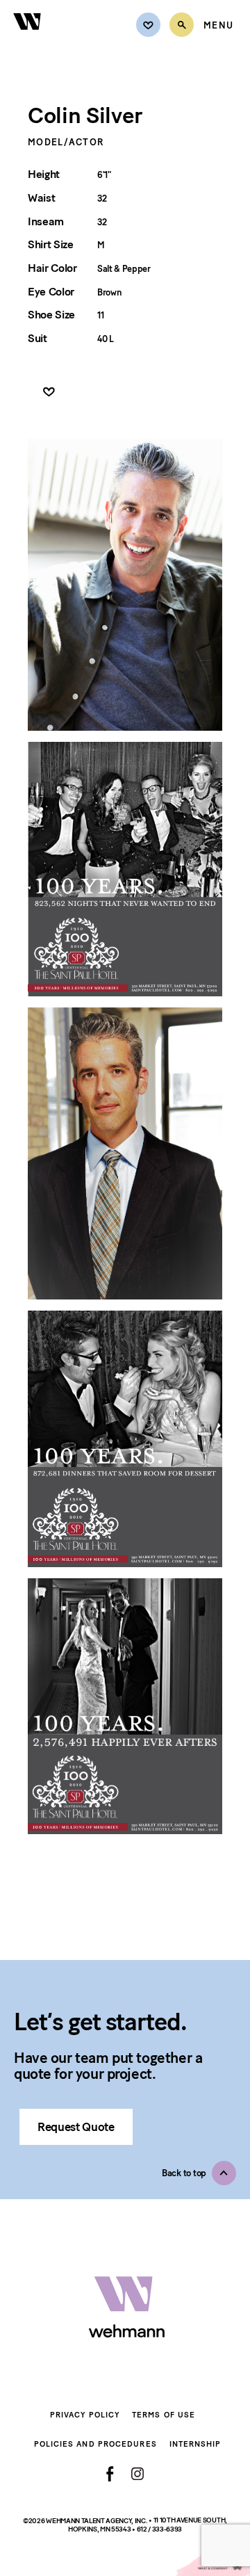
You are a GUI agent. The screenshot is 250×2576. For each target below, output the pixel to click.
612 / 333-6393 (160, 2529)
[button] (199, 2173)
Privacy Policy (85, 2415)
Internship (195, 2444)
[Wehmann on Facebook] (110, 2474)
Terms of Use (164, 2415)
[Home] (28, 38)
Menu (218, 26)
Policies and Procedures (95, 2444)
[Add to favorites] (49, 392)
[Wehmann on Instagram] (137, 2473)
